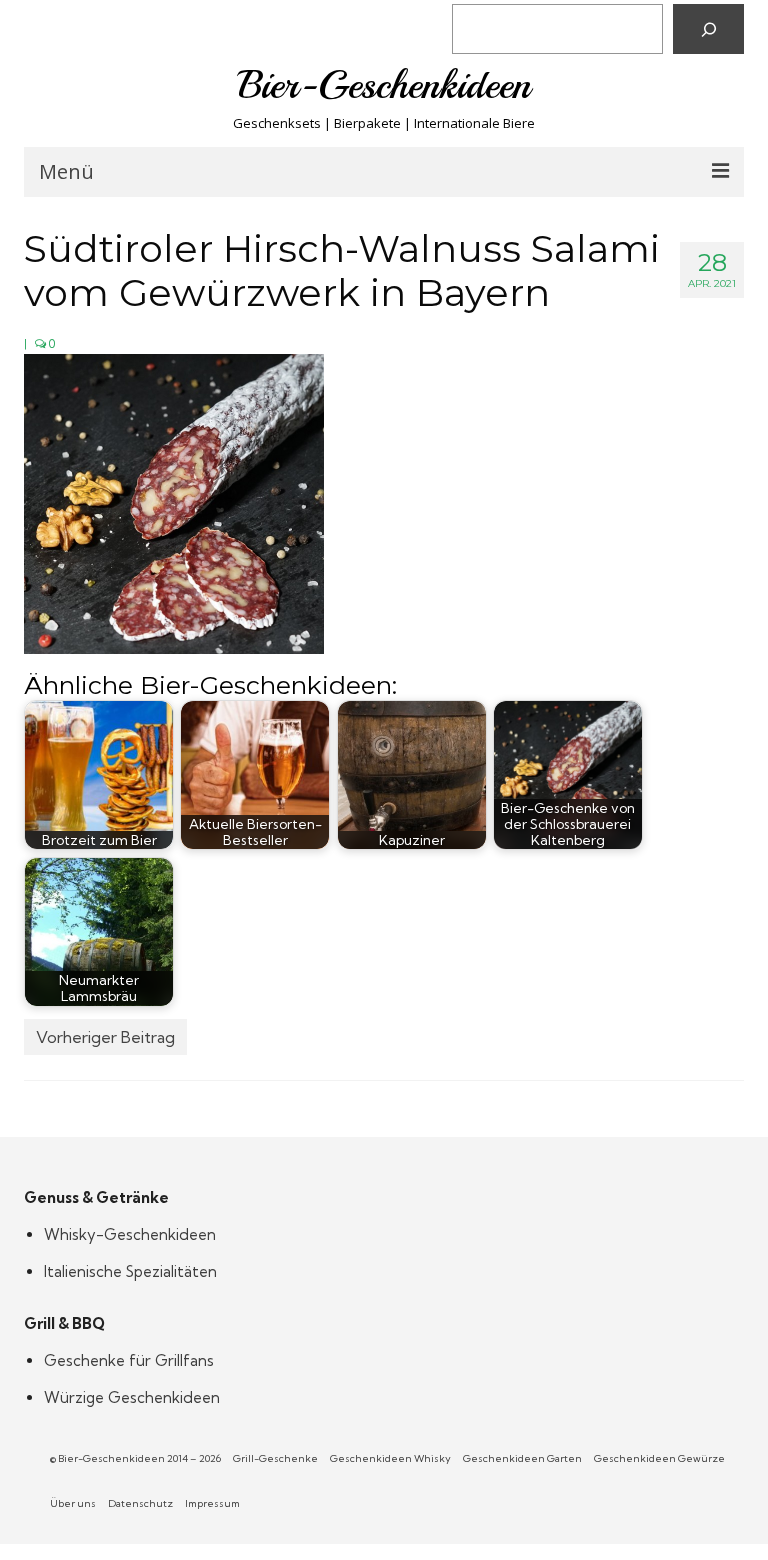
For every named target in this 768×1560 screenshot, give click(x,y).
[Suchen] (708, 29)
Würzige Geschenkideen (132, 1397)
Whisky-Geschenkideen (130, 1234)
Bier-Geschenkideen (384, 85)
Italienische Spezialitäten (130, 1271)
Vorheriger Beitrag (105, 1037)
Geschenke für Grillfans (129, 1360)
